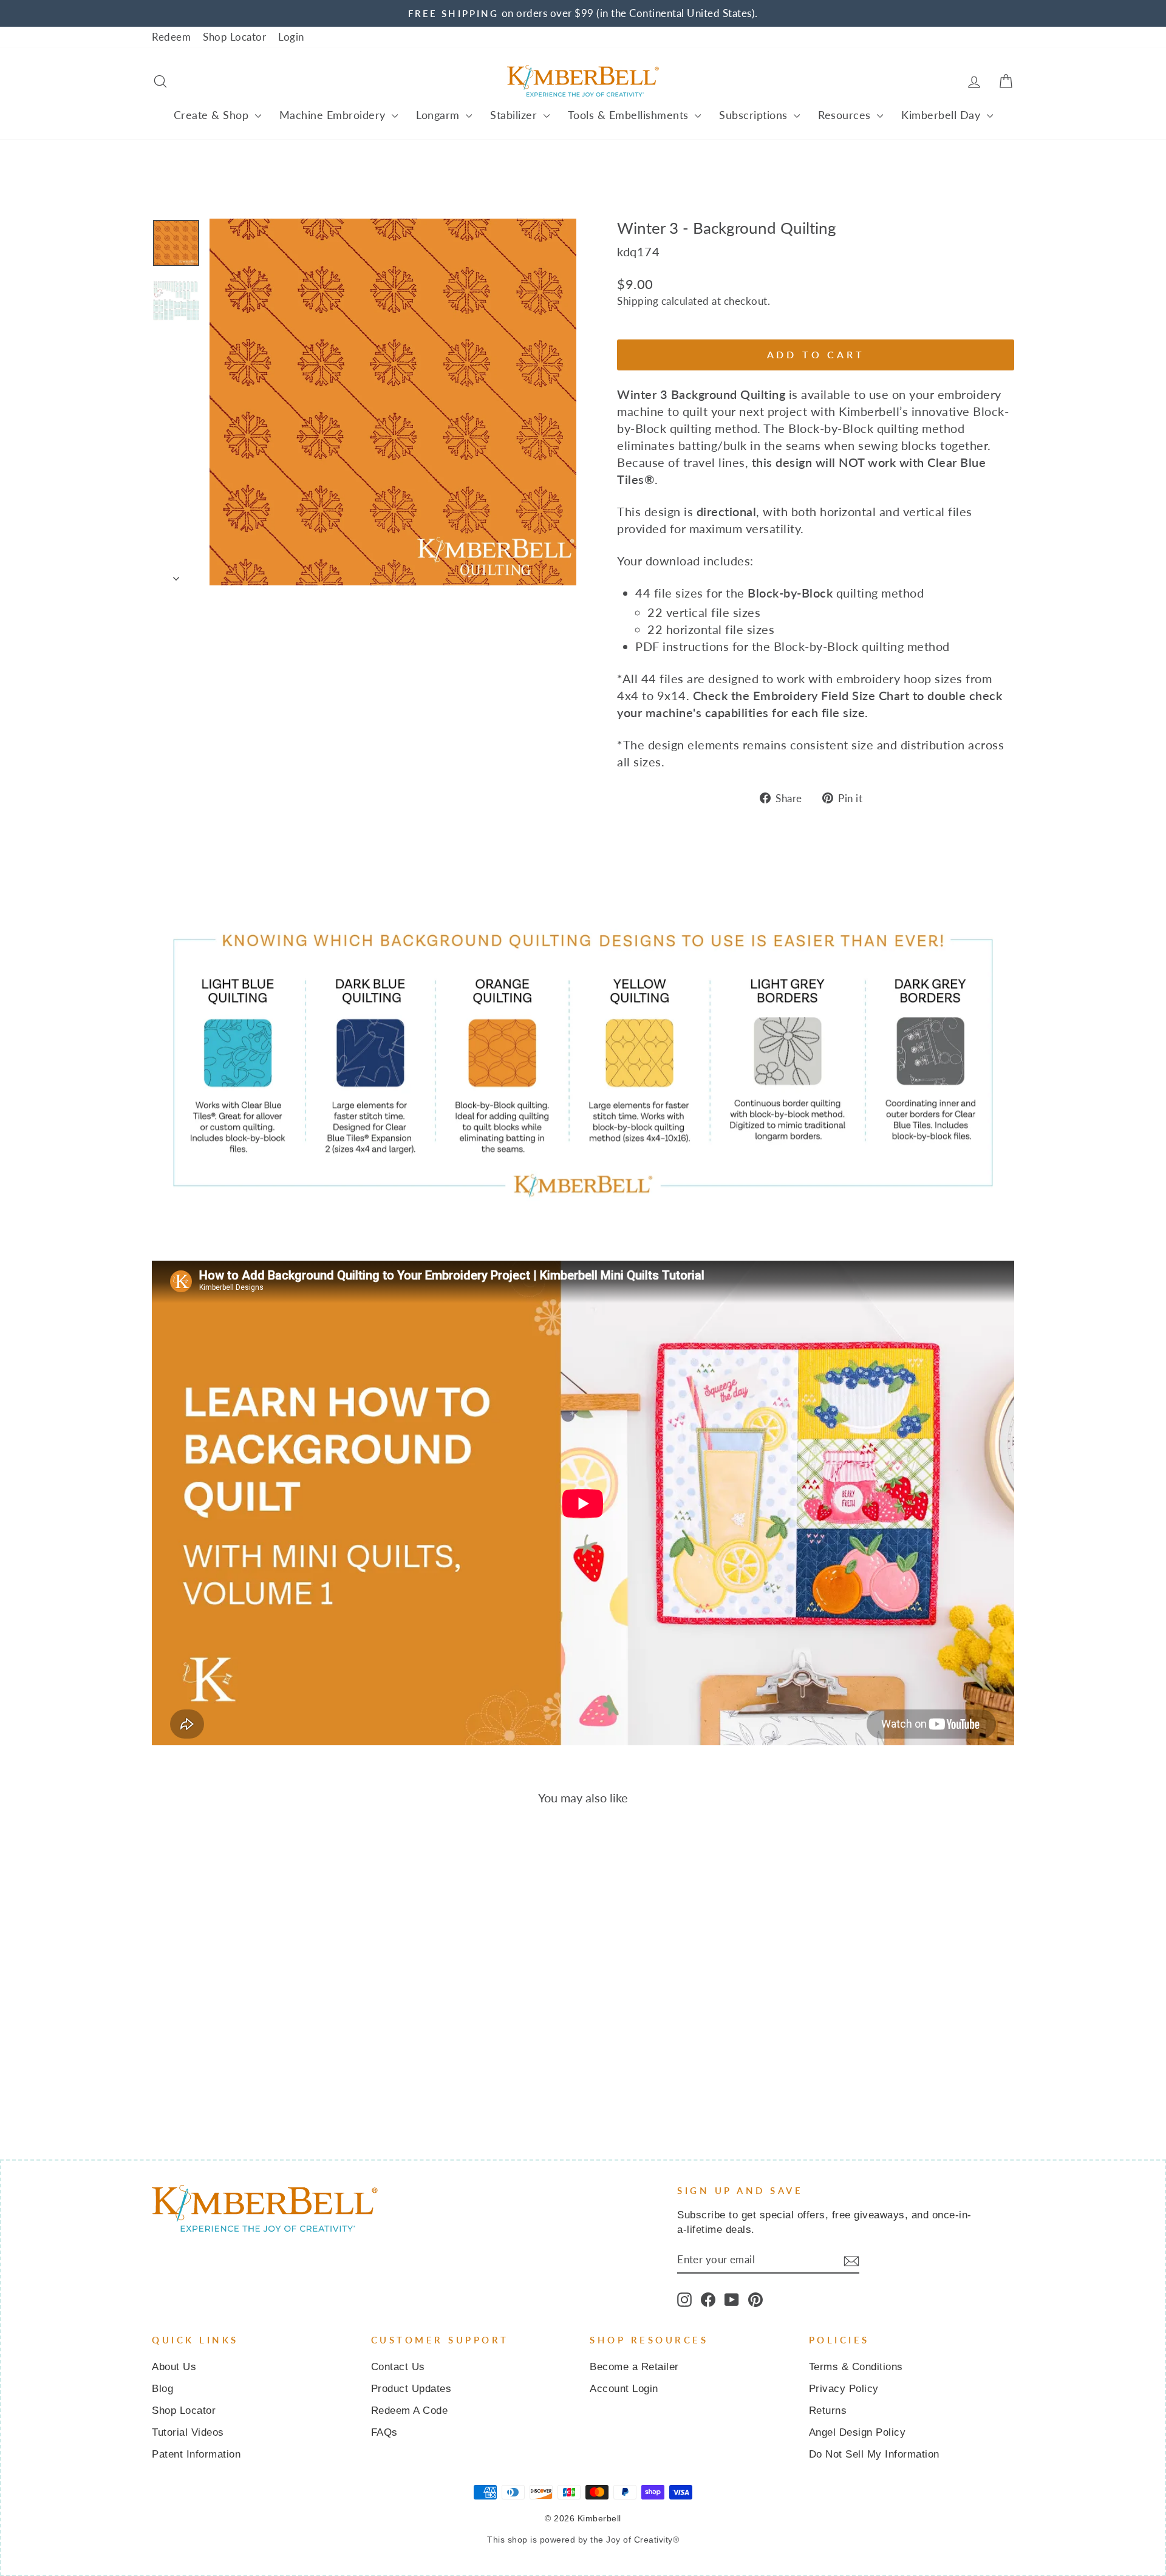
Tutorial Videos (188, 2432)
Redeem (171, 37)
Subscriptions (755, 115)
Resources (846, 115)
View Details (254, 2026)
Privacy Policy (844, 2389)
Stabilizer (515, 115)
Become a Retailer (634, 2367)
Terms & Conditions (856, 2367)
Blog (162, 2389)
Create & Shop (213, 115)
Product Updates (411, 2389)
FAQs (384, 2432)
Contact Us (398, 2367)
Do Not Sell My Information (874, 2454)
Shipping (638, 301)
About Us (174, 2367)
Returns (828, 2411)
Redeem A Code (410, 2411)
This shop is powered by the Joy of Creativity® (583, 2540)
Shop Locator (234, 37)
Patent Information (196, 2454)
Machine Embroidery (334, 115)
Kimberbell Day (943, 115)
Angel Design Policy (857, 2432)
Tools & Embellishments (630, 115)
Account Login (624, 2389)
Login (291, 37)
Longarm (439, 115)
